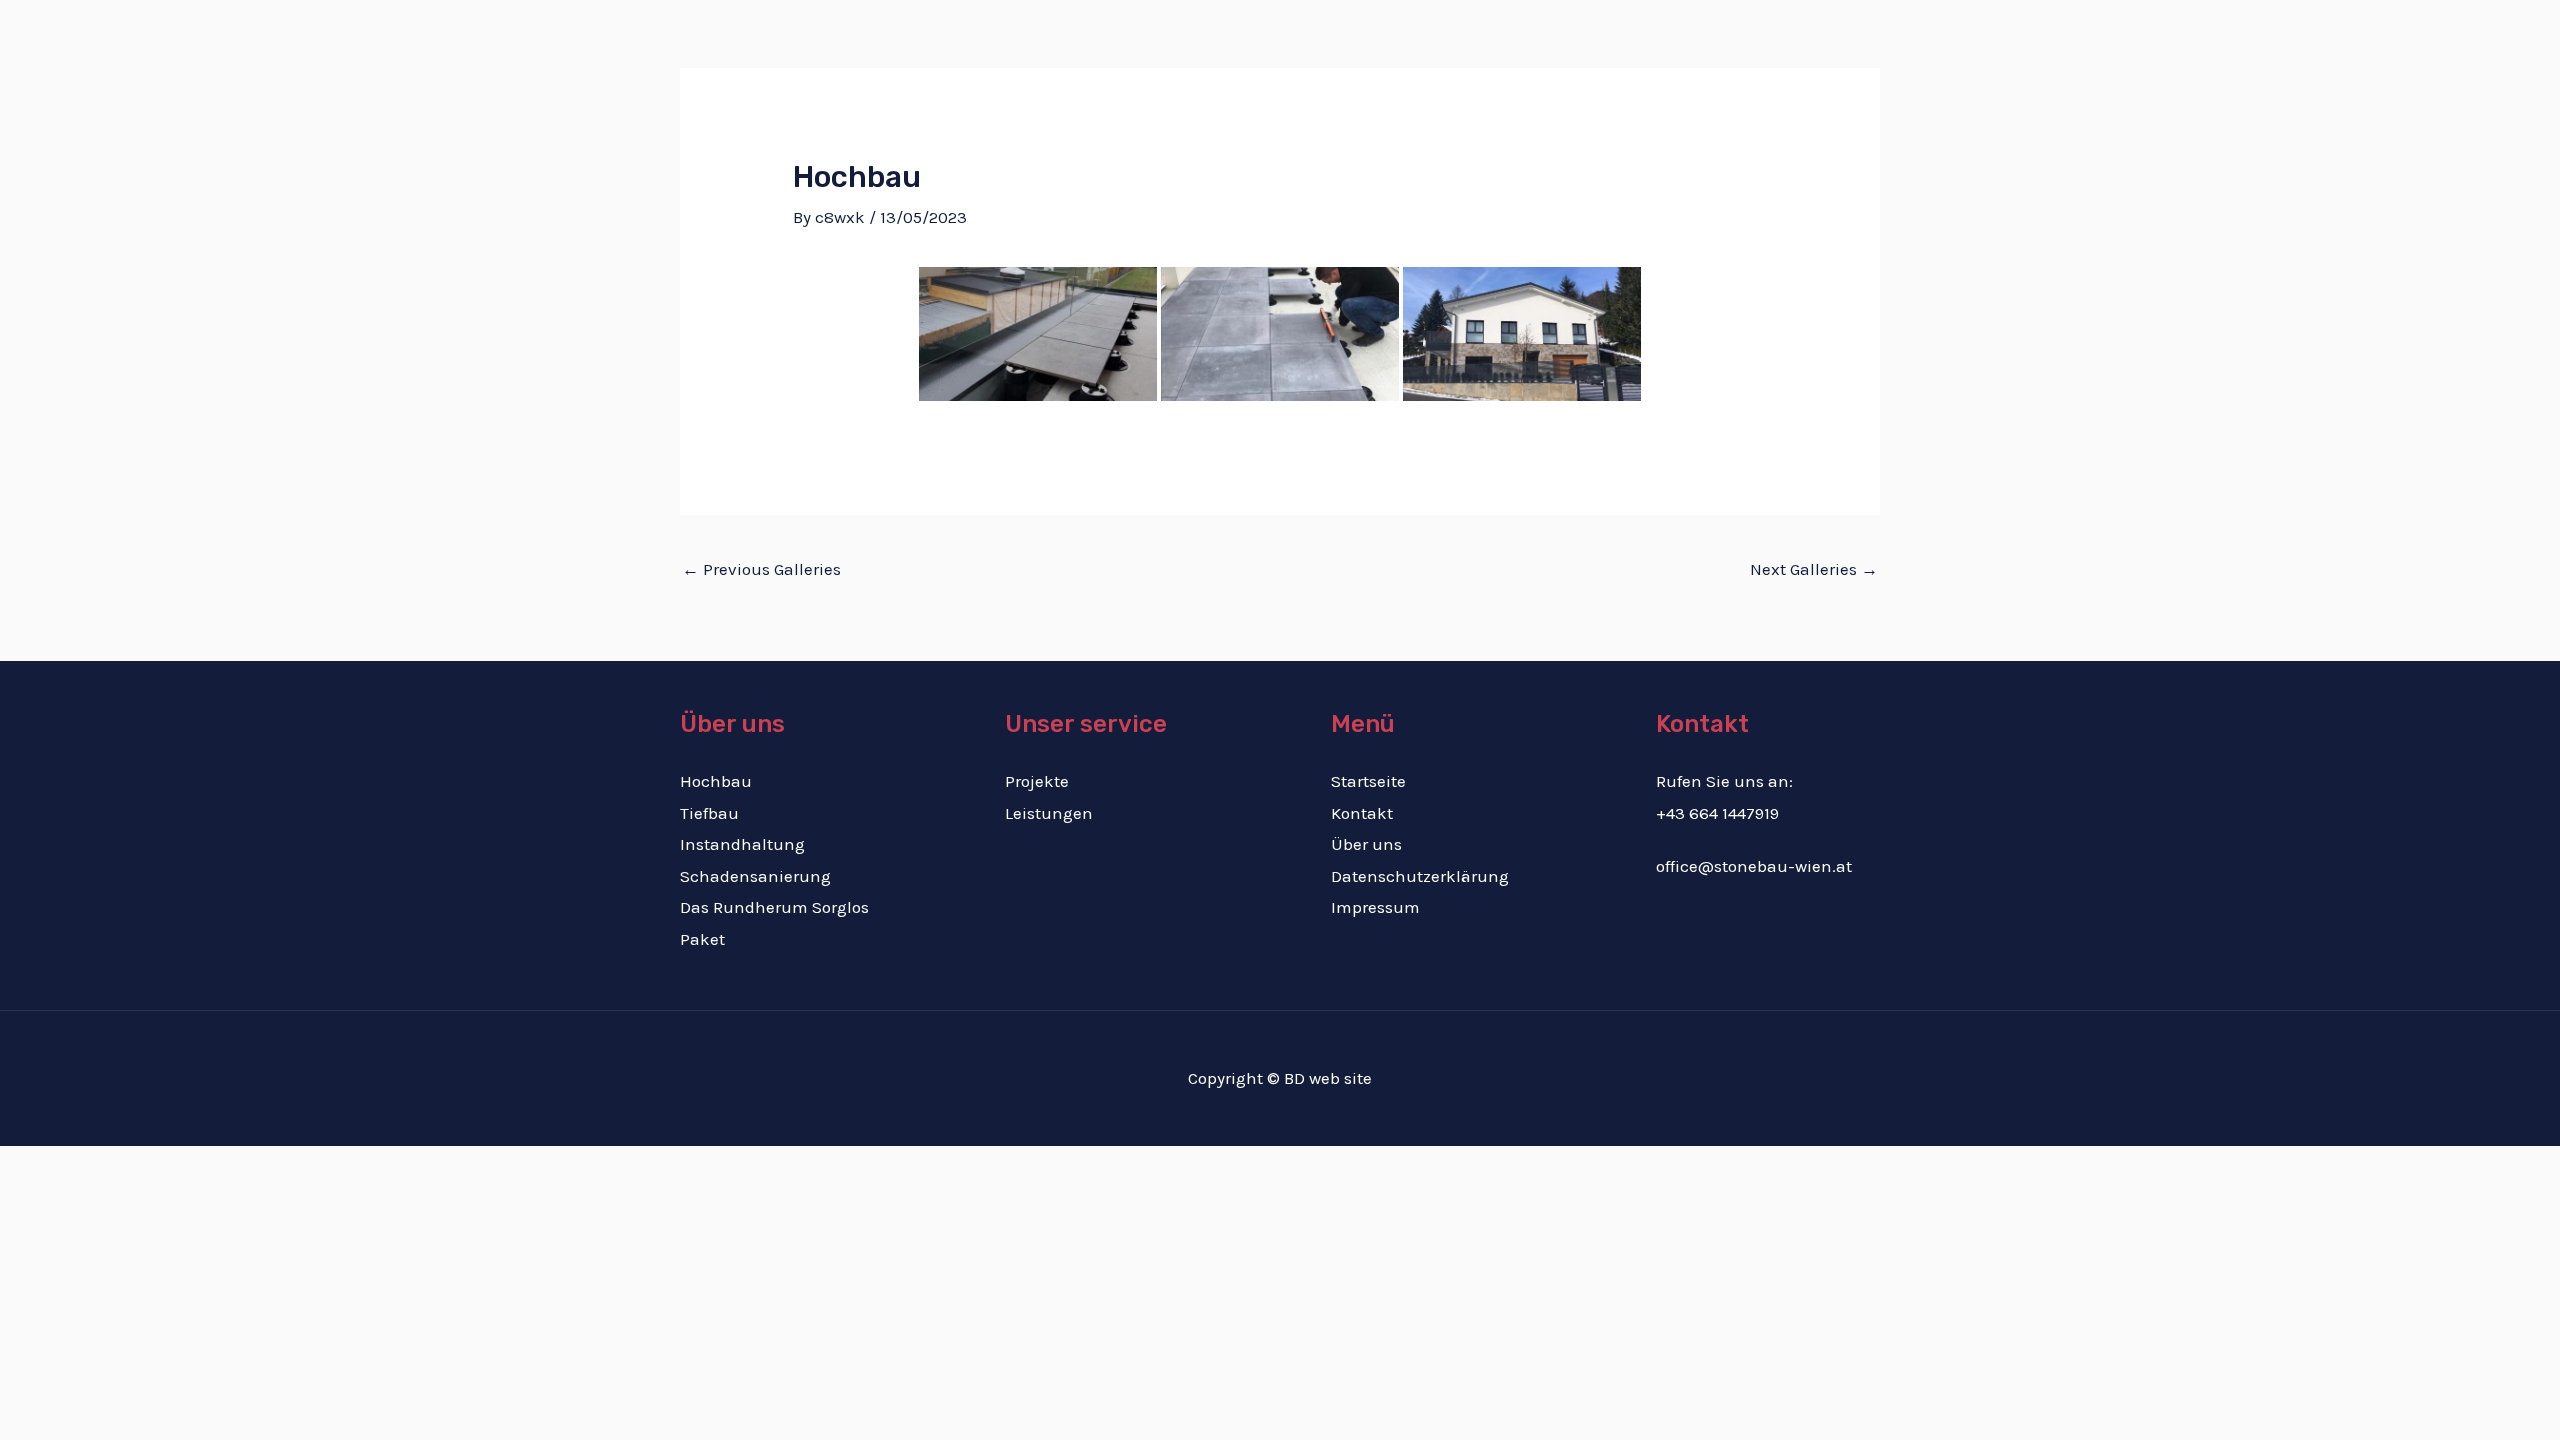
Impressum (1375, 907)
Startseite (1356, 85)
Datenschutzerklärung (1420, 876)
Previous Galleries (761, 569)
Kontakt (1835, 85)
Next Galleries (1814, 569)
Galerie (1653, 85)
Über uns (1742, 85)
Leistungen (1463, 85)
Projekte (1566, 85)
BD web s (1318, 1078)
